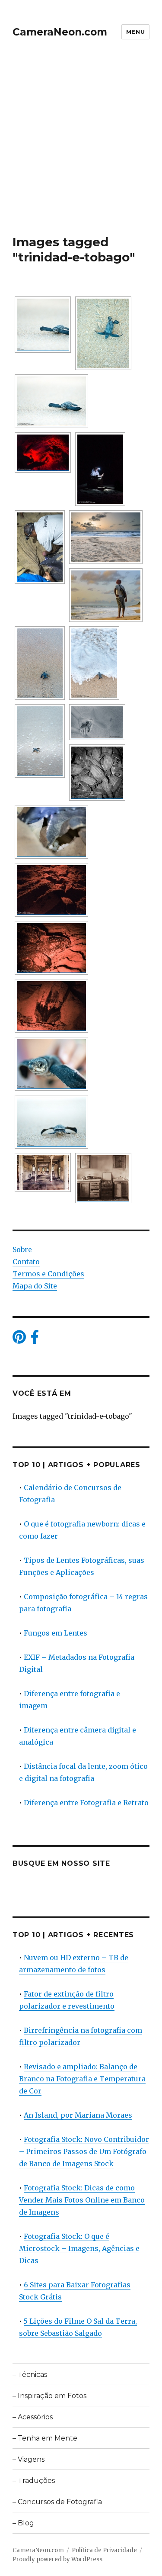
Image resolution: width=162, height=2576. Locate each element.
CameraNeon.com (60, 32)
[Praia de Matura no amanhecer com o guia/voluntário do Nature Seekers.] (106, 595)
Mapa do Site (35, 1286)
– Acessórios (33, 2417)
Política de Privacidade (104, 2550)
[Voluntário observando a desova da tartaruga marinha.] (43, 452)
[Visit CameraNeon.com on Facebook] (35, 1340)
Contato (26, 1262)
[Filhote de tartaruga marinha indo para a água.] (40, 663)
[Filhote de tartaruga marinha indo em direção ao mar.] (103, 333)
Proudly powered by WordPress (57, 2559)
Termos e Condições (48, 1274)
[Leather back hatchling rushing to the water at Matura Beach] (43, 325)
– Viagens (29, 2459)
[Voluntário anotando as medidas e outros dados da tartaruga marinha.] (100, 469)
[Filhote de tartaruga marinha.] (97, 722)
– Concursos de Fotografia (57, 2502)
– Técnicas (30, 2375)
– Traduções (34, 2481)
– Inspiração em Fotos (49, 2396)
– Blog (23, 2523)
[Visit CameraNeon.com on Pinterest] (19, 1340)
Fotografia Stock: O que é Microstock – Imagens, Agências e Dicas (79, 2248)
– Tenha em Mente (45, 2438)
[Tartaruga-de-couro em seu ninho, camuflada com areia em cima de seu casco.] (51, 890)
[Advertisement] (81, 149)
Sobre (22, 1249)
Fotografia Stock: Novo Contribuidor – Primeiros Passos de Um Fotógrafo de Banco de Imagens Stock (84, 2151)
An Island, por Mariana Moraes (78, 2115)
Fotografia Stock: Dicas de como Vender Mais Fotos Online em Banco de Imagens (82, 2200)
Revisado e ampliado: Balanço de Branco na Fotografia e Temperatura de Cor (82, 2079)
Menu (135, 32)
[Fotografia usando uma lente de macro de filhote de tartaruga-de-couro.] (51, 401)
